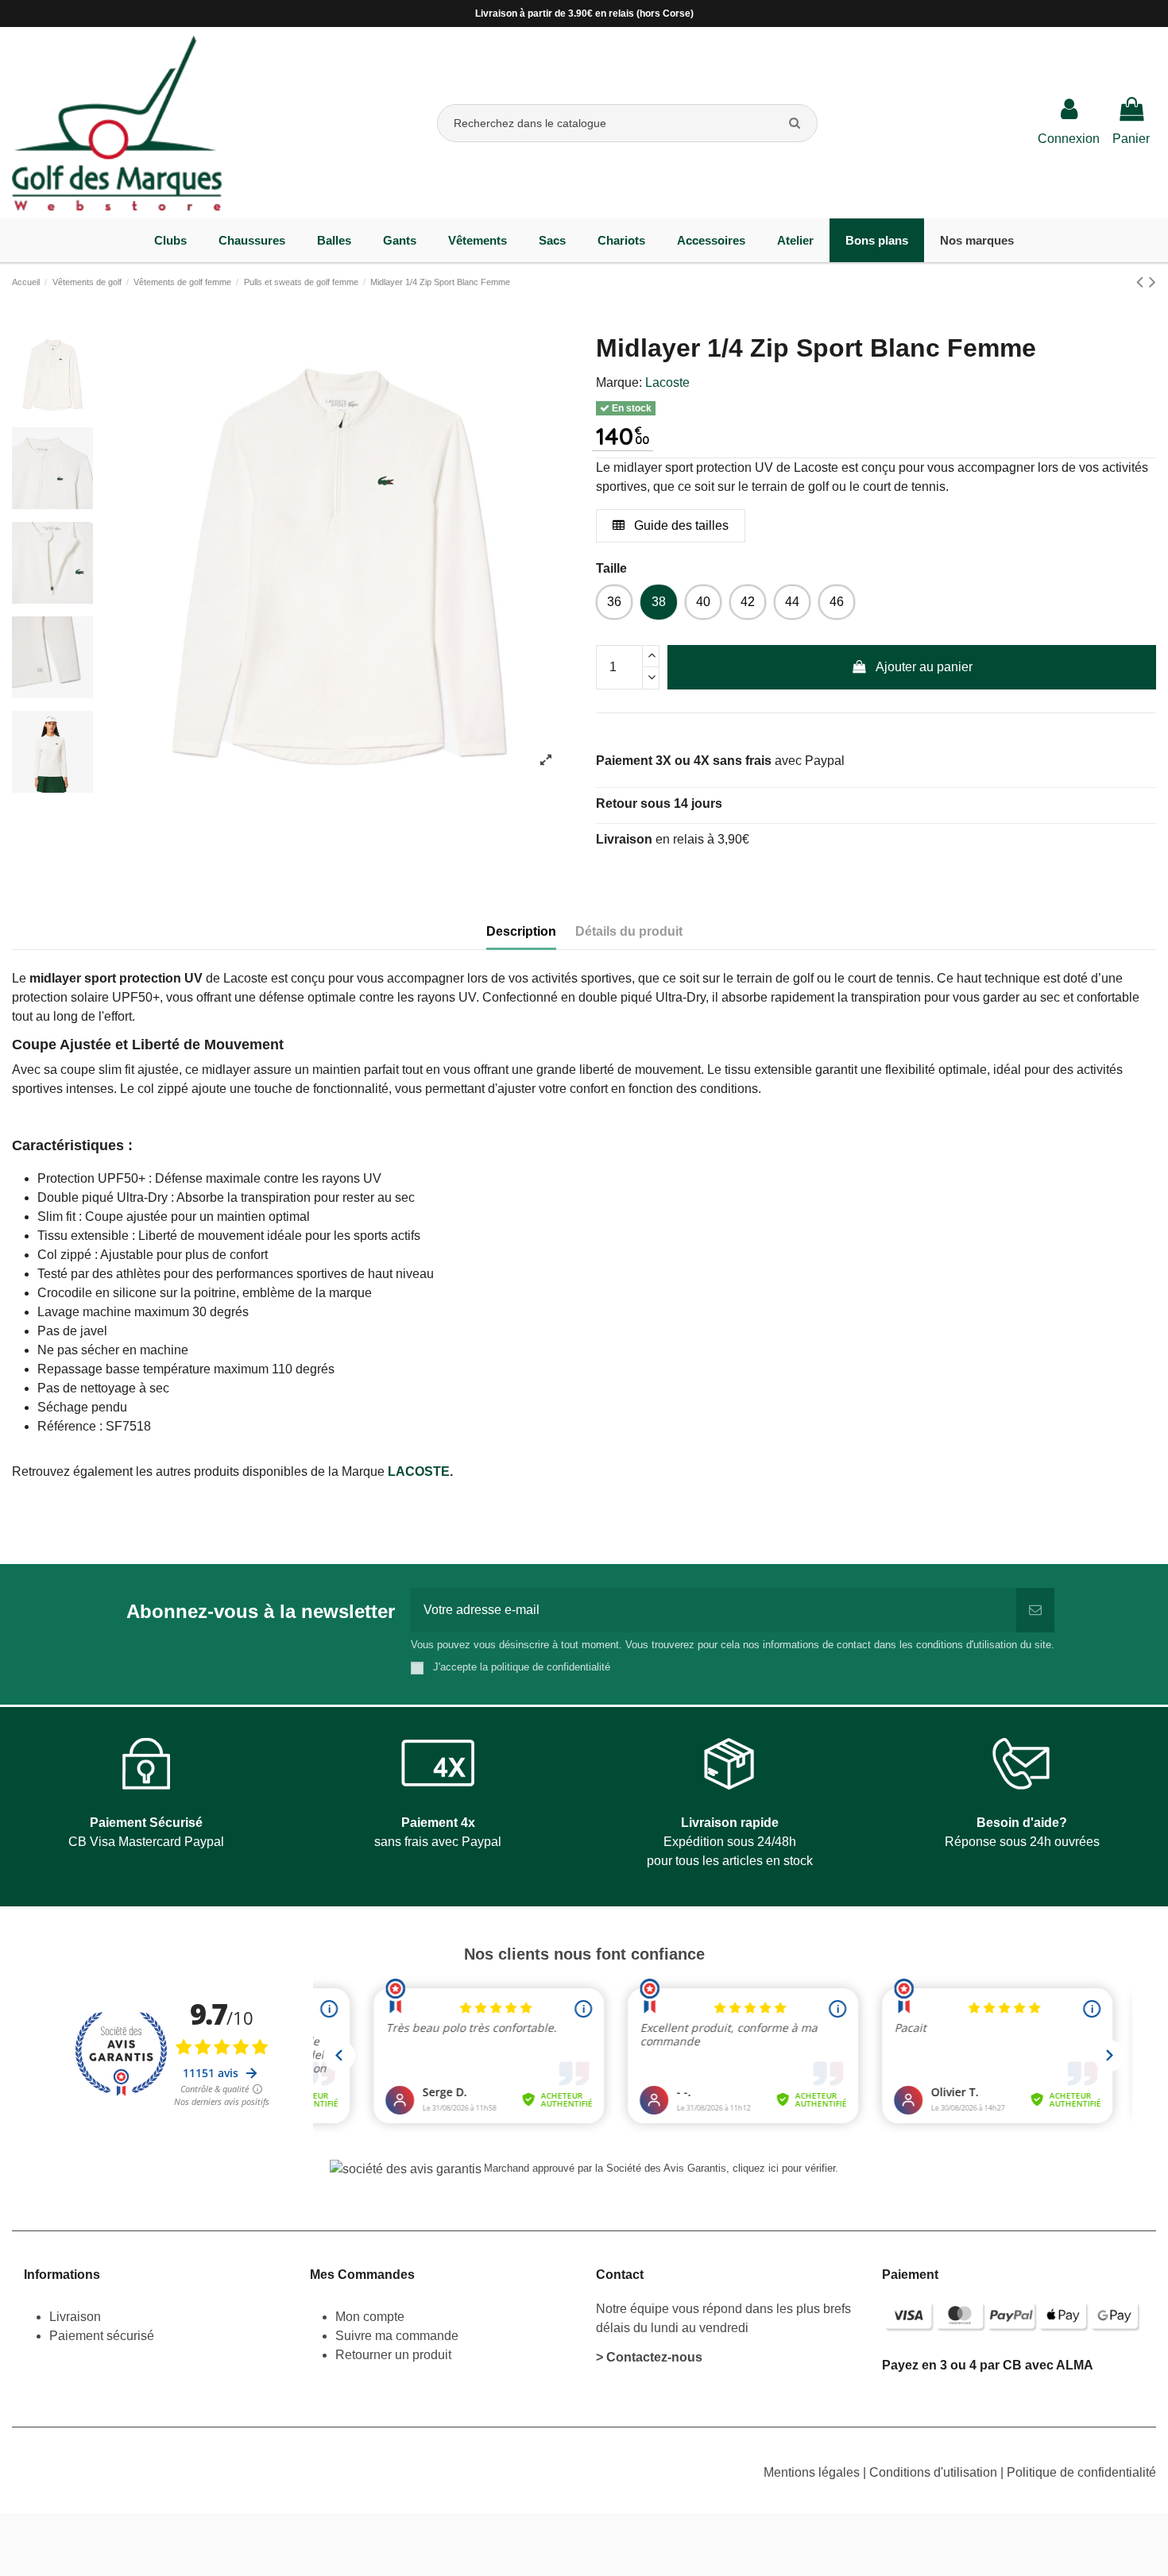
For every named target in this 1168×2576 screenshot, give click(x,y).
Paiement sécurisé (102, 2336)
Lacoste (667, 382)
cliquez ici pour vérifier (784, 2169)
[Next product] (1153, 282)
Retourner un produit (393, 2355)
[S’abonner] (1035, 1610)
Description (521, 931)
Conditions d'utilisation (935, 2472)
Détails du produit (629, 931)
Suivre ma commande (397, 2336)
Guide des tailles (680, 525)
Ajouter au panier (924, 667)
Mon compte (370, 2317)
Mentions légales (813, 2472)
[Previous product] (1143, 282)
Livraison (77, 2317)
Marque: (619, 382)
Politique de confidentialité (1081, 2472)
